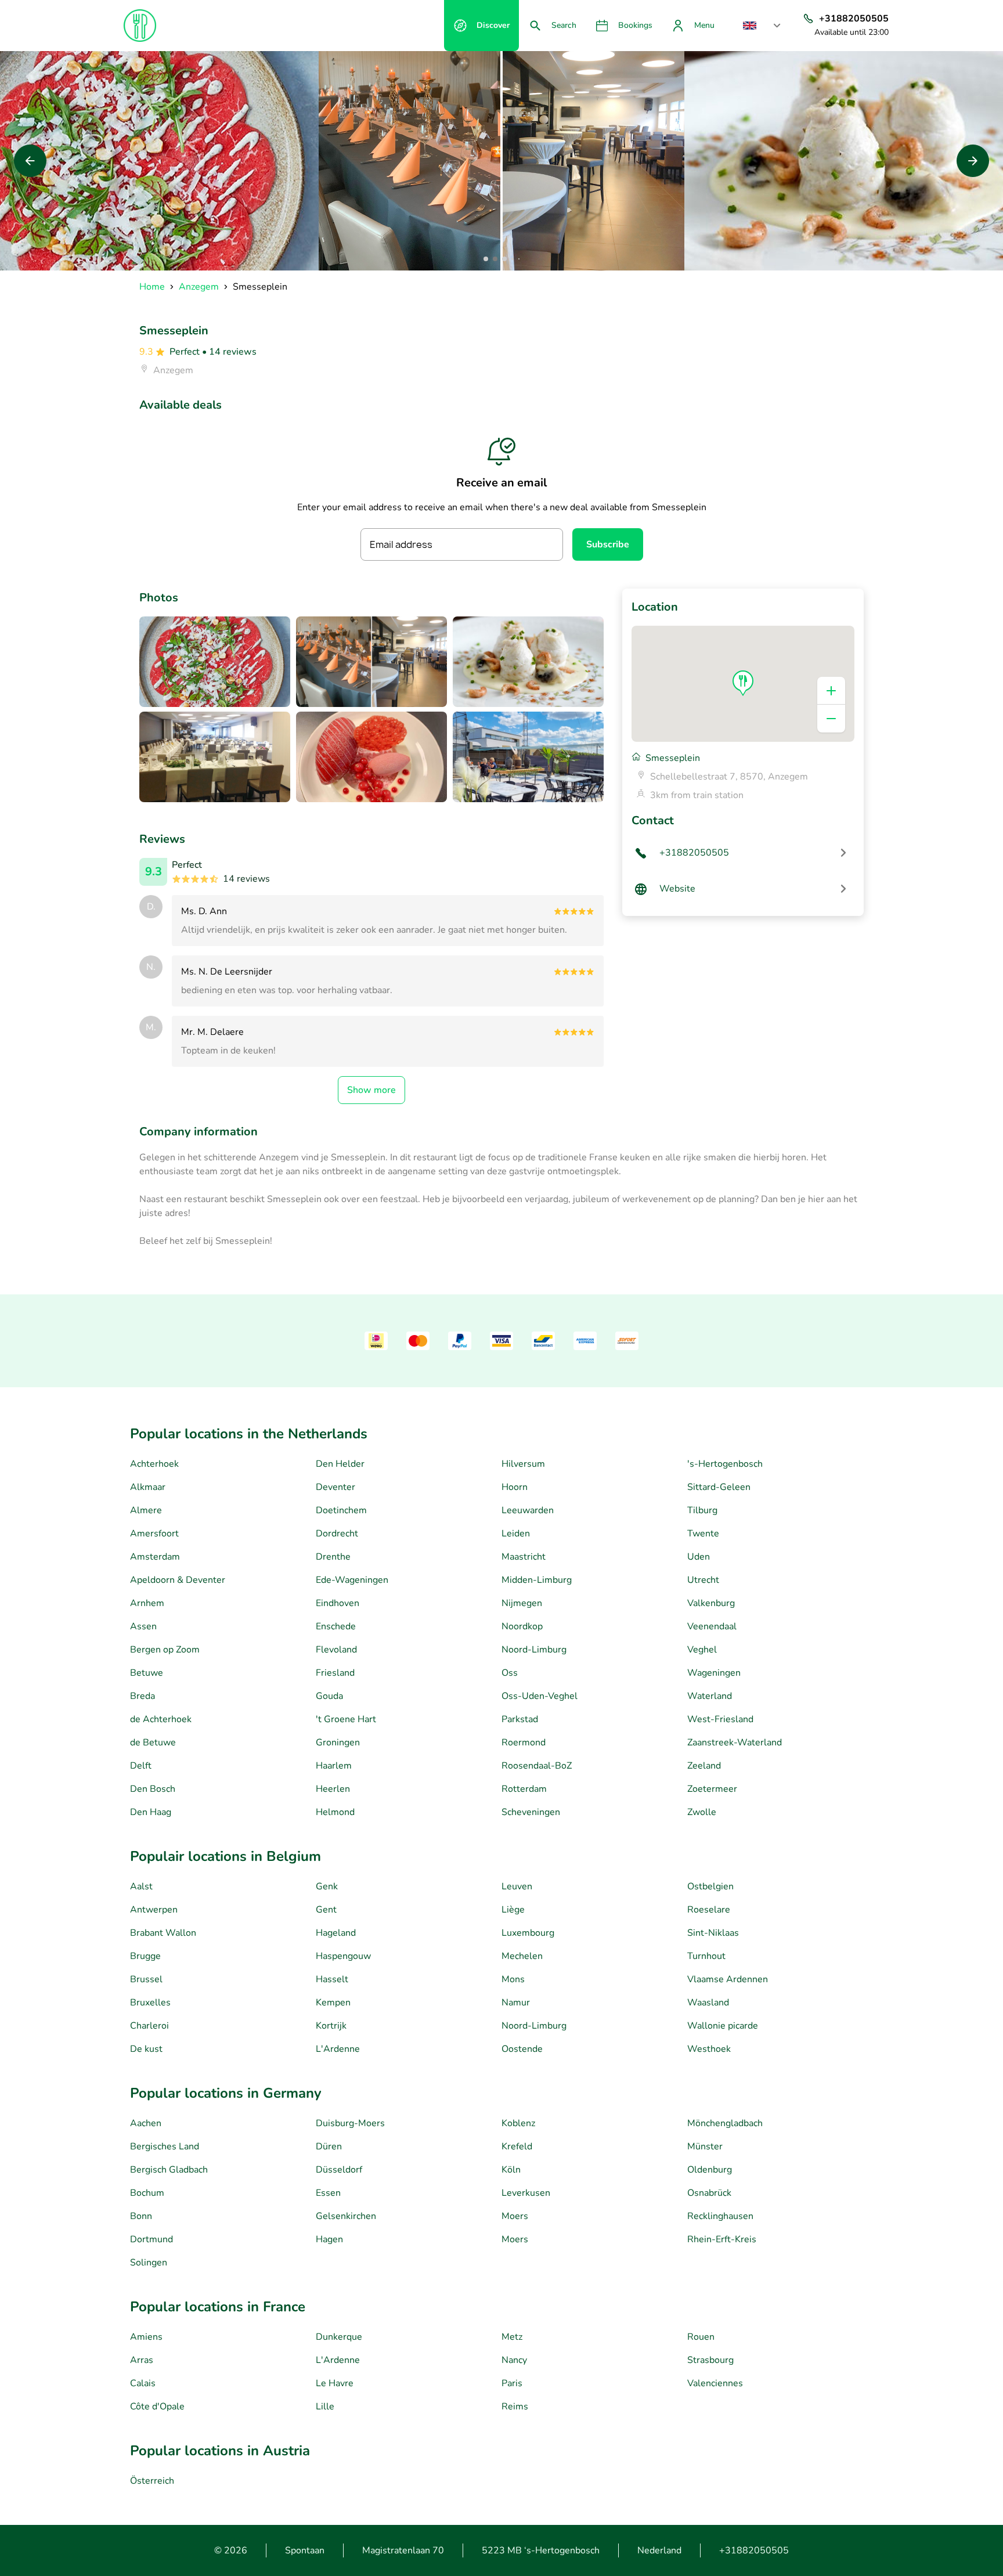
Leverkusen (526, 2193)
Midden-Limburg (537, 1580)
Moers (515, 2216)
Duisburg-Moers (350, 2123)
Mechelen (522, 1956)
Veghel (702, 1650)
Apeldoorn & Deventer (178, 1580)
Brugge (145, 1956)
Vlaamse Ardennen (728, 1979)
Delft (141, 1766)
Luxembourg (528, 1933)
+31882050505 (754, 2550)
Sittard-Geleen (719, 1487)
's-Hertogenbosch (725, 1464)
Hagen (329, 2239)
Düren (329, 2146)
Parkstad (520, 1719)
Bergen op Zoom (165, 1650)
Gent (326, 1910)
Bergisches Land (165, 2146)
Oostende (522, 2049)
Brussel (146, 1979)
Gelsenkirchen (346, 2216)
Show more (371, 1090)
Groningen (338, 1742)
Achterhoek (154, 1464)
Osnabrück (709, 2193)
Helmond (335, 1812)
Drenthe (333, 1557)
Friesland (335, 1673)
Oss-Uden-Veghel (540, 1696)
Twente (703, 1534)
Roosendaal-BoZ (537, 1766)
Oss (510, 1673)
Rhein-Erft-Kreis (722, 2239)
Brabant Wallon (163, 1933)
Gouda (329, 1696)
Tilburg (702, 1510)
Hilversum (523, 1464)
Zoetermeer (712, 1789)
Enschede (336, 1626)
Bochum (147, 2193)
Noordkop (522, 1626)
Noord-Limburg (534, 1650)
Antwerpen (154, 1910)
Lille (325, 2407)
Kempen (333, 2003)
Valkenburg (711, 1603)
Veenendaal (712, 1626)
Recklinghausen (720, 2216)
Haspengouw (343, 1956)
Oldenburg (710, 2170)
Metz (512, 2337)
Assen (143, 1626)
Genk (327, 1886)
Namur (516, 2003)
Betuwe (147, 1673)
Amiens (146, 2337)
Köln (511, 2170)
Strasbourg (710, 2360)
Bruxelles (150, 2003)
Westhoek (709, 2049)
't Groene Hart (346, 1719)
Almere (146, 1510)
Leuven (517, 1886)
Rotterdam (524, 1789)
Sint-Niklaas (713, 1933)
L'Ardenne (338, 2049)
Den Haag (151, 1812)
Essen (328, 2193)
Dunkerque (339, 2337)
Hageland (336, 1933)
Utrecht (703, 1580)
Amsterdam (155, 1557)
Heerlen (333, 1789)
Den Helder (340, 1464)
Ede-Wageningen (352, 1580)
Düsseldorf (339, 2170)
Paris (512, 2383)
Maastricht (524, 1557)
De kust (146, 2049)
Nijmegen (522, 1603)
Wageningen (714, 1673)
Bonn (141, 2216)
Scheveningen (531, 1812)
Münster (705, 2146)
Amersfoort (154, 1534)
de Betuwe (153, 1742)
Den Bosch (153, 1789)
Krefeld (517, 2146)
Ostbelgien (710, 1886)
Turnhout (706, 1956)
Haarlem (334, 1766)
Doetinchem (341, 1510)
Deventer (335, 1487)
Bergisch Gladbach (169, 2170)
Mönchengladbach (725, 2123)
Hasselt (332, 1979)
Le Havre (335, 2383)
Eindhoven (338, 1603)
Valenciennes (715, 2383)
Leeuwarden (528, 1510)
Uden (699, 1557)
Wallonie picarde (723, 2026)
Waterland (710, 1696)
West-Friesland (720, 1719)
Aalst (141, 1886)
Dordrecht (337, 1534)
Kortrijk (331, 2026)
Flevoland (336, 1650)
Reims (515, 2407)
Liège (513, 1910)
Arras (142, 2360)
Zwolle (702, 1812)
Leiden (516, 1534)
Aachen (146, 2123)
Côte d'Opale (157, 2407)
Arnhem (147, 1603)
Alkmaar (148, 1487)
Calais (143, 2383)
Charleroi (149, 2026)
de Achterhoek (161, 1719)
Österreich (152, 2481)
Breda (142, 1696)
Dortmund (151, 2239)
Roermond (524, 1742)
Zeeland (704, 1766)
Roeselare (709, 1910)
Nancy (514, 2360)
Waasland (708, 2003)
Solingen (149, 2263)
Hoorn (515, 1487)
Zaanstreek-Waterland (735, 1742)
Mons (513, 1979)
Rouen (701, 2337)
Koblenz (518, 2123)
